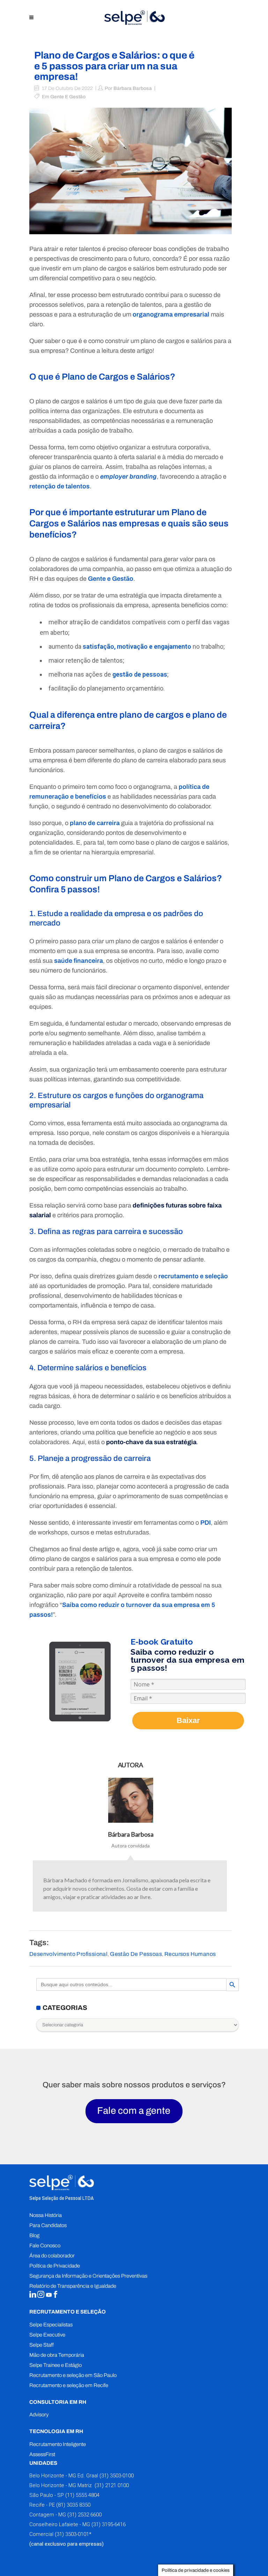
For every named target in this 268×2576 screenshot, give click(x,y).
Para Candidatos (48, 2225)
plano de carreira (95, 823)
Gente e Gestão (68, 97)
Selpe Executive (47, 2335)
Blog (34, 2235)
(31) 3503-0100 (117, 2476)
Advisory (39, 2415)
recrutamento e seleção (193, 1276)
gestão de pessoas (140, 674)
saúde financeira (79, 961)
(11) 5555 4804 (82, 2495)
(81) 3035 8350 (73, 2505)
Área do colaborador (52, 2256)
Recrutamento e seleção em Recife (69, 2385)
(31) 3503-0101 (72, 2534)
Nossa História (46, 2215)
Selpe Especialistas (51, 2325)
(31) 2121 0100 (111, 2485)
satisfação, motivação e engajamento (137, 646)
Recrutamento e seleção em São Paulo (73, 2375)
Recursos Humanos (190, 1954)
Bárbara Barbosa (133, 88)
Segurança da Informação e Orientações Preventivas (88, 2276)
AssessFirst (42, 2454)
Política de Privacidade (55, 2266)
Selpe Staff (42, 2345)
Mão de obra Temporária (57, 2355)
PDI (206, 1523)
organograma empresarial (171, 314)
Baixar (188, 1720)
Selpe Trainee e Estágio (55, 2365)
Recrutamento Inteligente (58, 2444)
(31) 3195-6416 (109, 2524)
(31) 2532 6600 (84, 2515)
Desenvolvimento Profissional (68, 1954)
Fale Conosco (45, 2246)
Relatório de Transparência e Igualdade (73, 2286)
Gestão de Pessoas (136, 1954)
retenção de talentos (59, 486)
